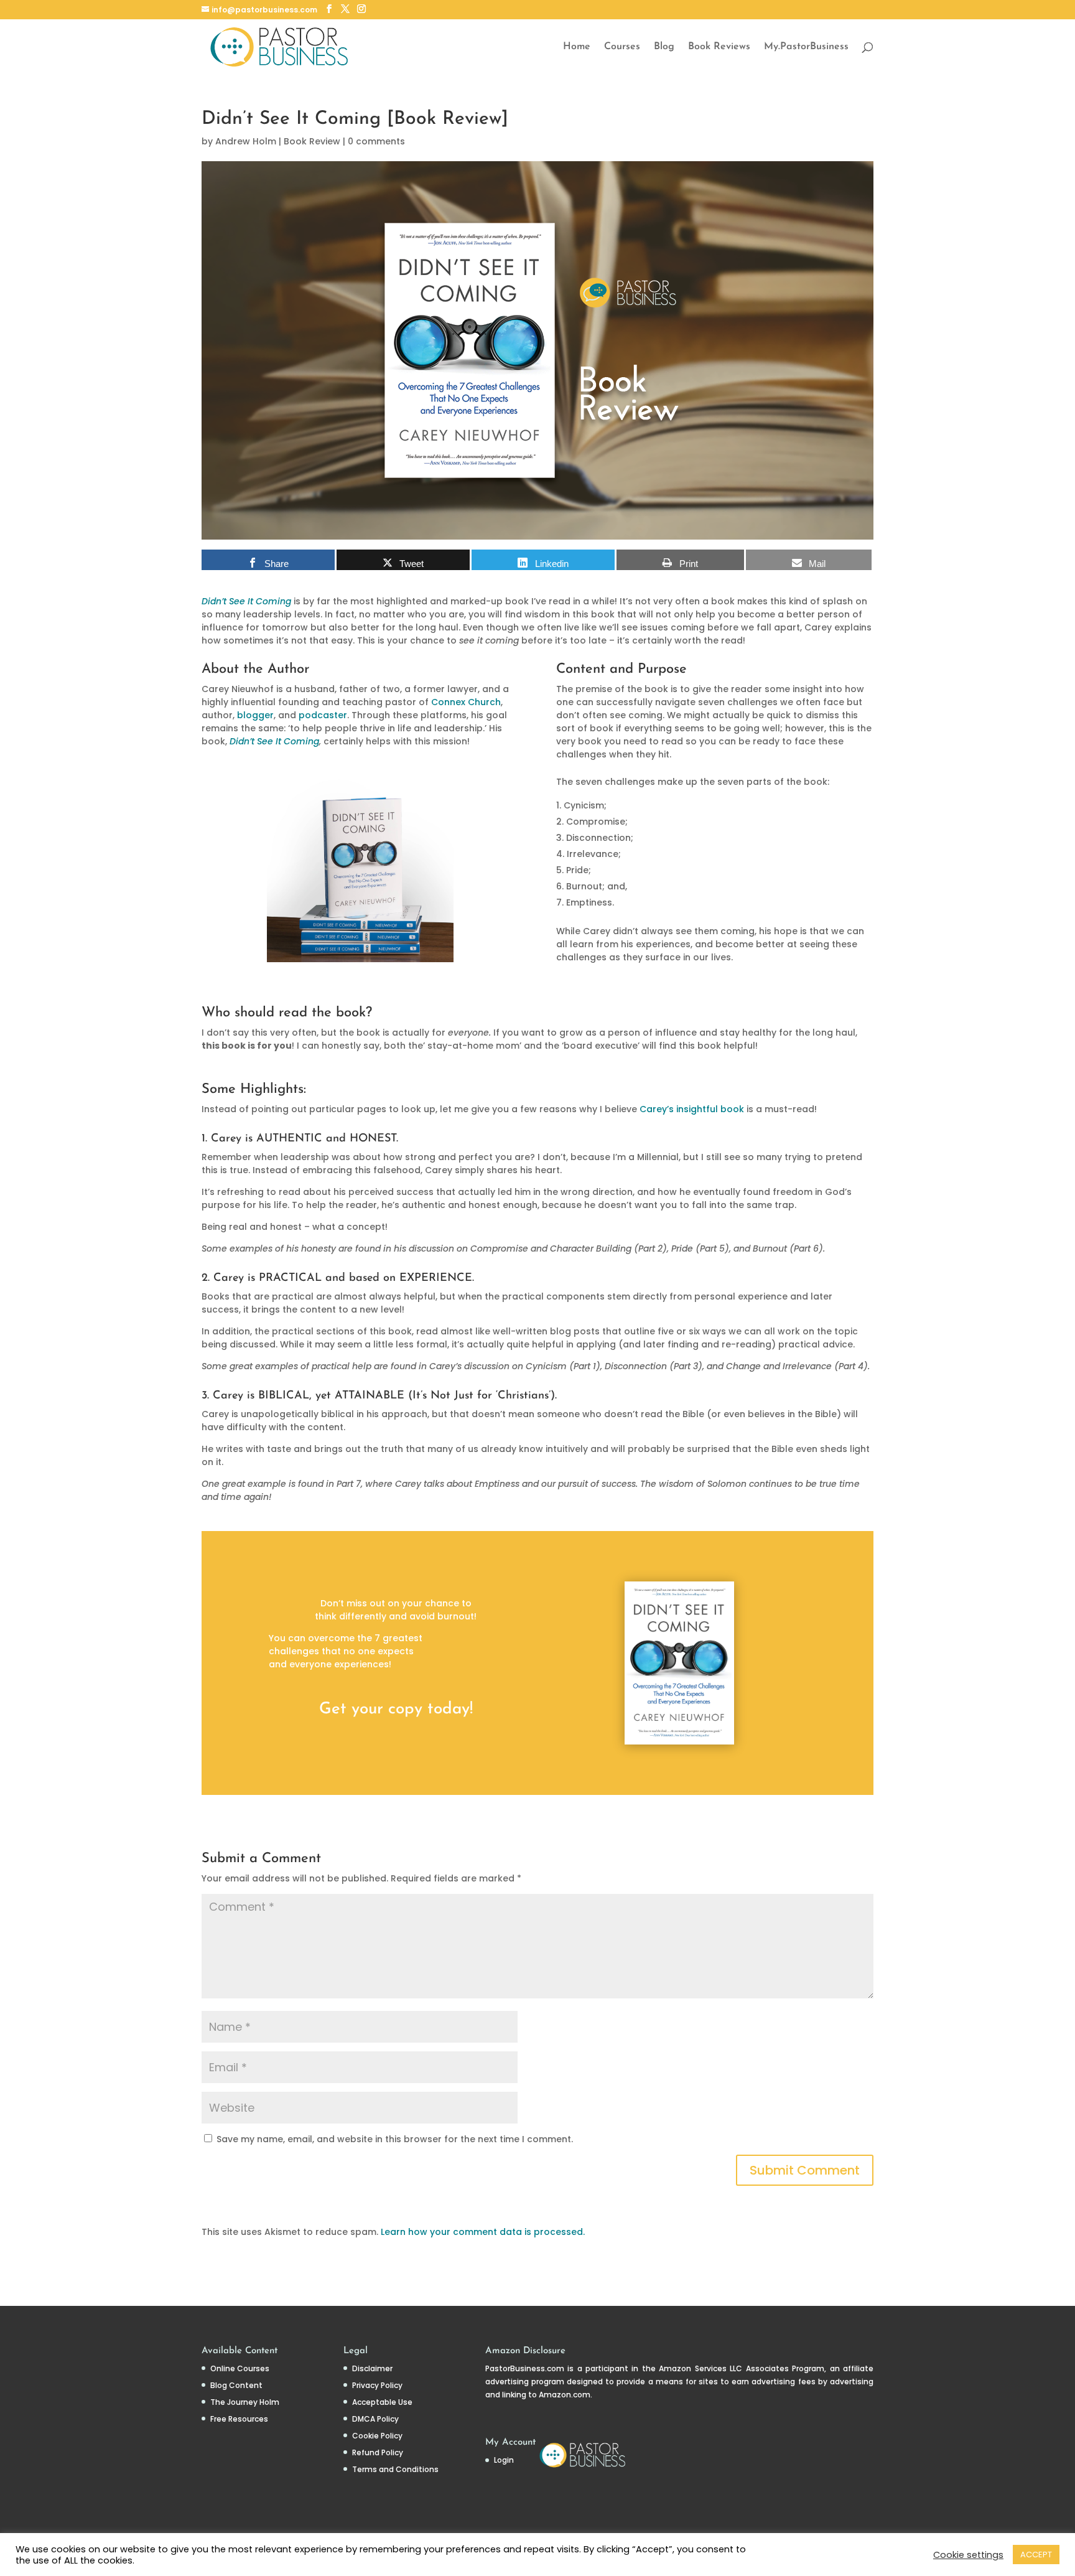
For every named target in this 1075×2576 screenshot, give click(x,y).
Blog (664, 47)
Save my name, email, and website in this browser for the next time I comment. (395, 2139)
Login (504, 2460)
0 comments (376, 141)
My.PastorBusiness (806, 47)
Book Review (312, 141)
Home (577, 47)
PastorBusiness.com (525, 2368)
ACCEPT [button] (1036, 2555)
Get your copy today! (396, 1709)
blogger (255, 715)
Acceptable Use (382, 2402)
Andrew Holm (246, 141)
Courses (622, 47)
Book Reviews (719, 47)
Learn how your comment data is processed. (483, 2232)
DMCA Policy (375, 2419)
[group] (715, 861)
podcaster (323, 715)
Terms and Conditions (395, 2469)
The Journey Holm (245, 2402)
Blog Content (236, 2385)
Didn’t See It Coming (274, 741)
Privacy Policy (377, 2385)
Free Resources (239, 2419)
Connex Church (466, 702)
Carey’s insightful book (692, 1109)
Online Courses (240, 2368)
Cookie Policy (377, 2436)
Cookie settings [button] (968, 2555)
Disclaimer (372, 2368)
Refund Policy (378, 2452)
